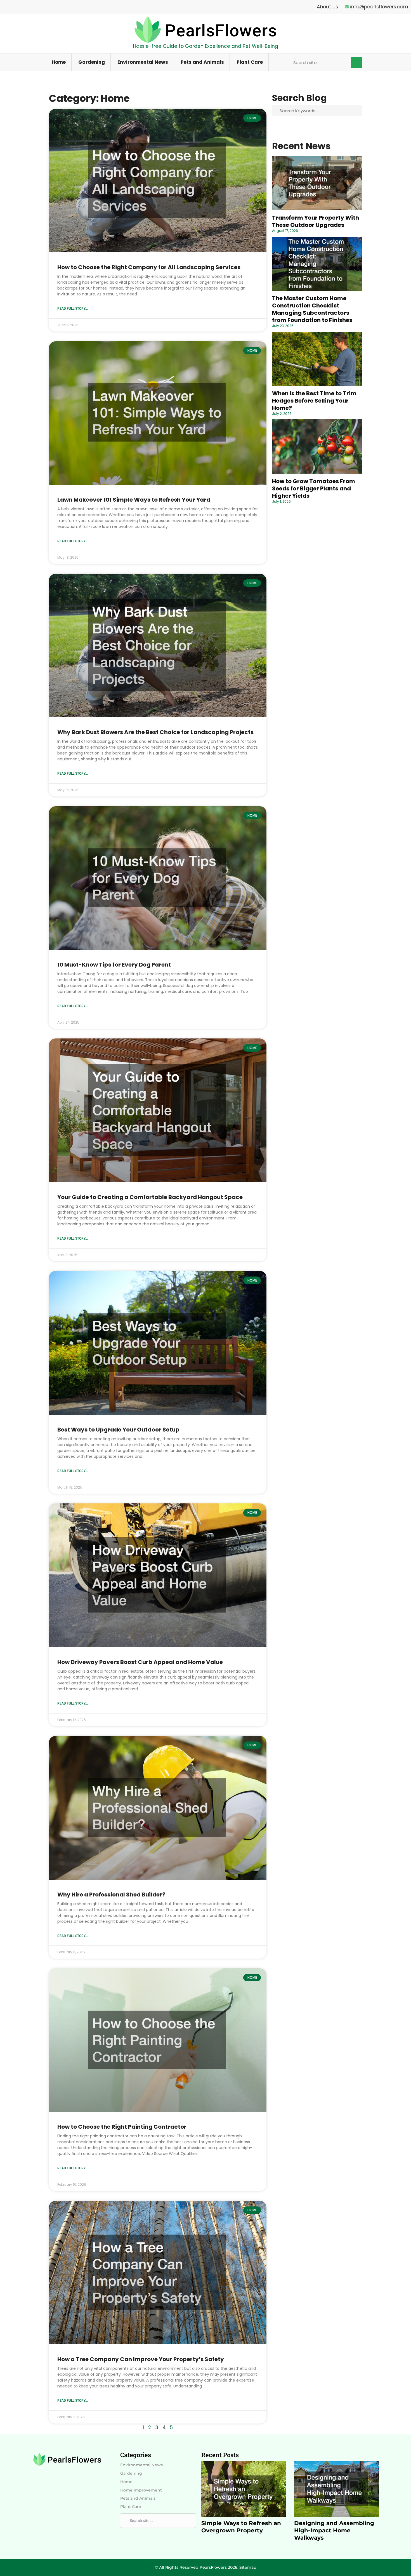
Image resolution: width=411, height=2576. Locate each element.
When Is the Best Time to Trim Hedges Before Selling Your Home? (314, 401)
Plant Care (250, 62)
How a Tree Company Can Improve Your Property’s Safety (141, 2359)
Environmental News (143, 62)
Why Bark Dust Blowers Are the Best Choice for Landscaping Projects (155, 732)
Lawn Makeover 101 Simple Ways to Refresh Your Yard (134, 500)
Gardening (92, 62)
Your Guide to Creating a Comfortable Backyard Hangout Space (150, 1197)
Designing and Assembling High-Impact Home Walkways (334, 2530)
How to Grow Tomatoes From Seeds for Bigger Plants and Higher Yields (314, 488)
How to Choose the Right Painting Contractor (122, 2127)
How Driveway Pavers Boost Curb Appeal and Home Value (140, 1662)
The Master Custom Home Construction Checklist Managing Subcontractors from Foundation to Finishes (312, 309)
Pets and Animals (202, 62)
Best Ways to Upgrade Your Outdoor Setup (118, 1430)
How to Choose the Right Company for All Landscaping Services (149, 267)
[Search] (357, 63)
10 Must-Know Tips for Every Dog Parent (114, 965)
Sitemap (248, 2567)
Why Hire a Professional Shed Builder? (111, 1895)
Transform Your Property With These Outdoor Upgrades (316, 221)
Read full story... (73, 309)
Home (59, 62)
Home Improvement (141, 2490)
